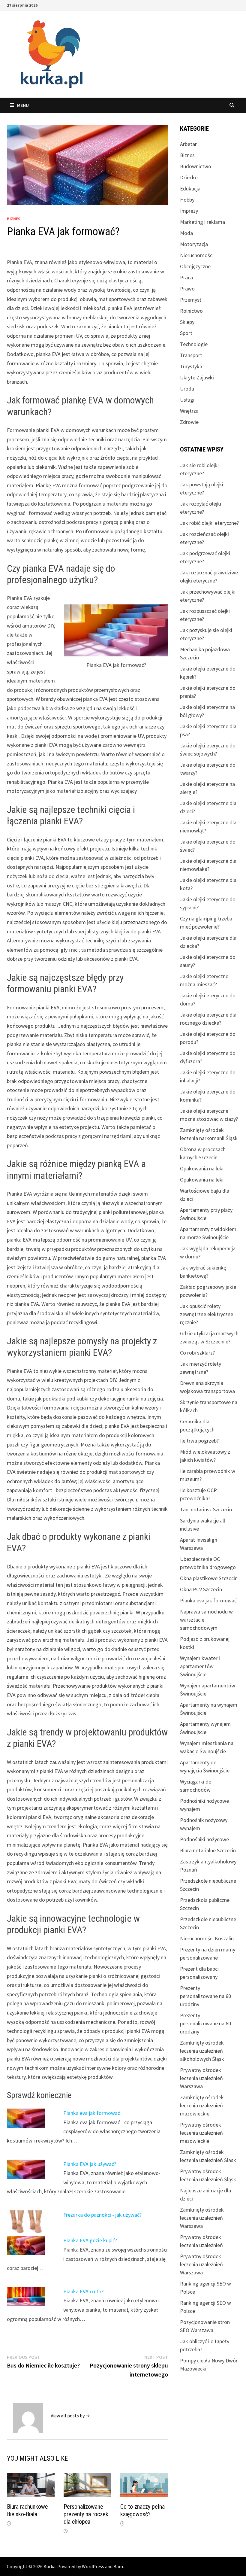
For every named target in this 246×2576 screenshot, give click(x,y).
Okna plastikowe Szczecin (209, 1578)
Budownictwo (196, 166)
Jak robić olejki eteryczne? (209, 523)
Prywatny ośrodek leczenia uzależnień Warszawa (201, 2078)
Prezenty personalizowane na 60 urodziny (205, 1996)
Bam (118, 2566)
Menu (23, 105)
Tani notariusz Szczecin (206, 1509)
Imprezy (189, 211)
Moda (186, 233)
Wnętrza (189, 411)
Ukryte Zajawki (197, 377)
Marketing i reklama (202, 222)
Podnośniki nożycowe (204, 1839)
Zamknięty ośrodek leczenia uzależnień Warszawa (202, 2218)
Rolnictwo (191, 311)
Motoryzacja (194, 244)
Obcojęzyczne (195, 266)
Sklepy (187, 322)
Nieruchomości (197, 255)
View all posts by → (70, 2416)
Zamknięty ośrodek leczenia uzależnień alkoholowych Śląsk (202, 2051)
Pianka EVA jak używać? (90, 2164)
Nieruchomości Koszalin (207, 1938)
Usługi (187, 400)
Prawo (187, 289)
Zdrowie (189, 422)
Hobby (187, 200)
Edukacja (190, 189)
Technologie (194, 344)
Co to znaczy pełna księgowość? (142, 2510)
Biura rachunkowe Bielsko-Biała (27, 2510)
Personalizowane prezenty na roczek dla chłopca (86, 2514)
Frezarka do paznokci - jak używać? (102, 2215)
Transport (191, 355)
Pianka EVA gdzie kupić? (90, 2240)
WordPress (93, 2566)
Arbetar (188, 144)
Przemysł (190, 300)
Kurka (49, 2566)
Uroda (187, 389)
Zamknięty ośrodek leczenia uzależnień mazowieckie (202, 2105)
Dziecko (189, 177)
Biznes (14, 219)
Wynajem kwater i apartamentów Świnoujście (200, 1666)
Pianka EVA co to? (83, 2291)
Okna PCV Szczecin (201, 1589)
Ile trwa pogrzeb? (199, 1441)
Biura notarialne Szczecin (208, 1850)
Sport (186, 333)
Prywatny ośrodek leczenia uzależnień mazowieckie (201, 2133)
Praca (186, 277)
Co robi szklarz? (197, 1353)
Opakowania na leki (202, 1168)
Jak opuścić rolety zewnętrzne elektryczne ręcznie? (207, 1314)
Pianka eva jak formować (92, 2113)
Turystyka (191, 366)
